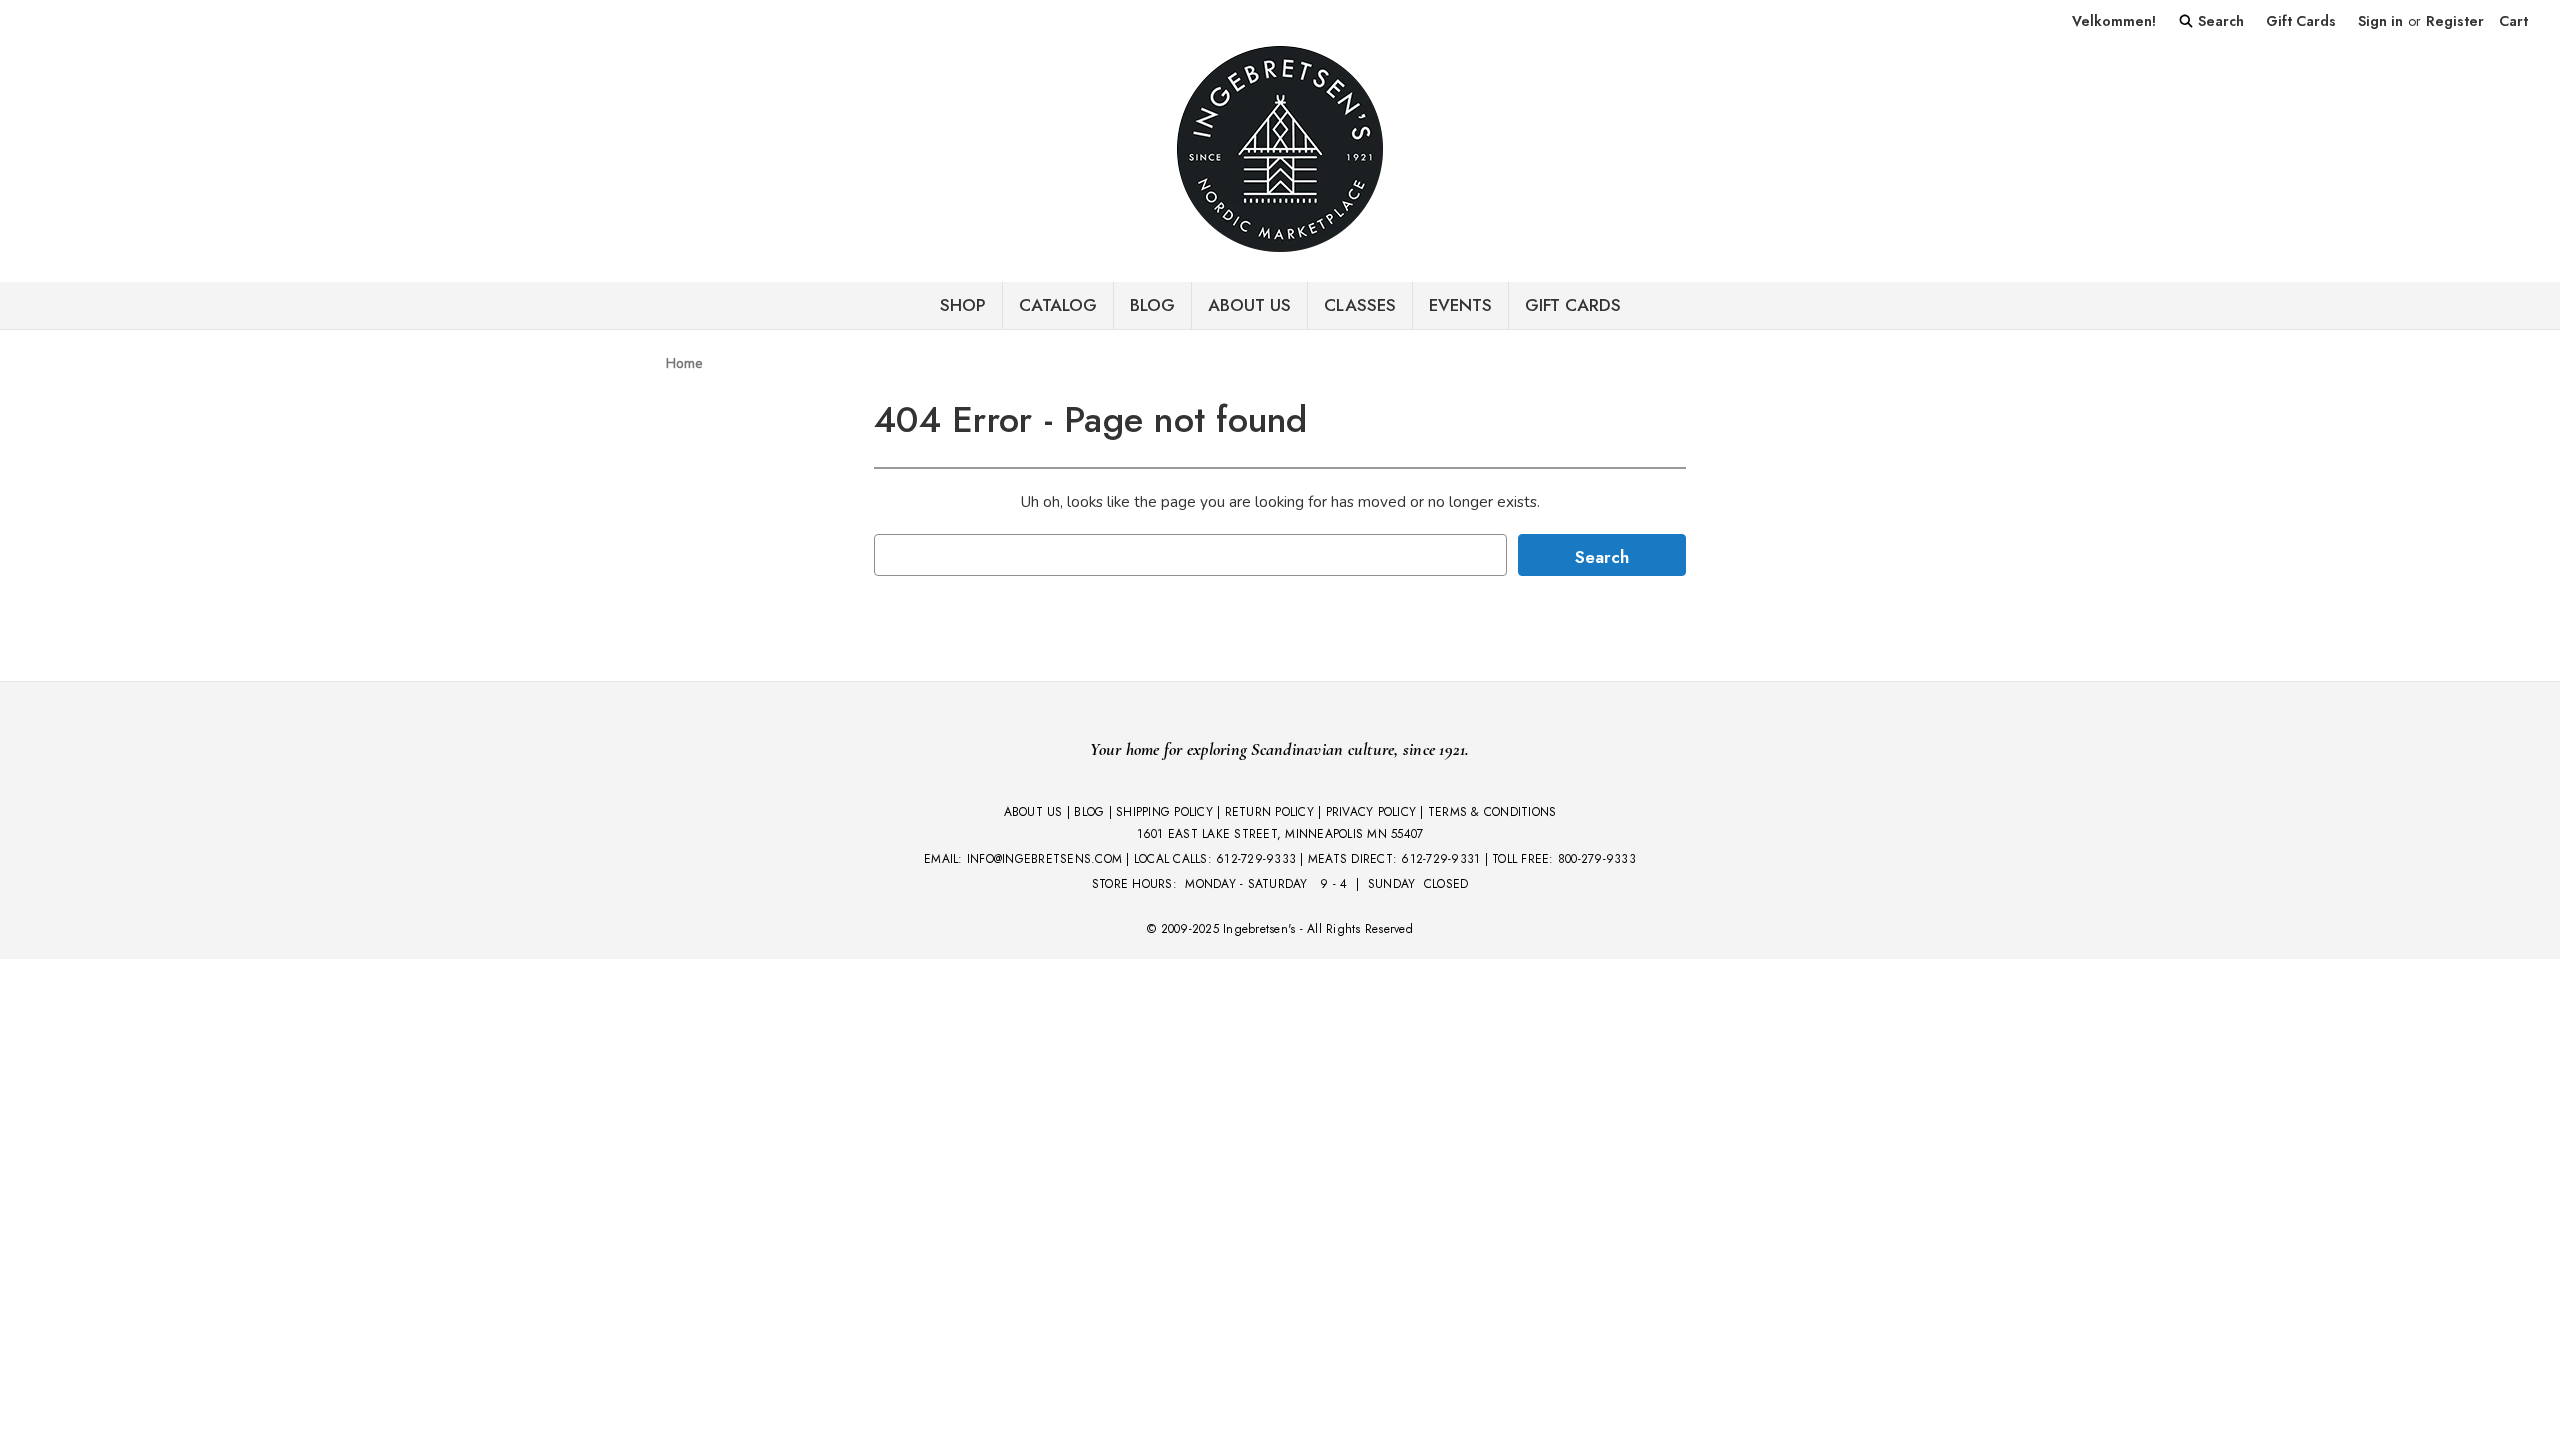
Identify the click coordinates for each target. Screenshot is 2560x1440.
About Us (1249, 305)
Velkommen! (2114, 21)
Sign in (2380, 21)
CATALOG (1058, 305)
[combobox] (1190, 555)
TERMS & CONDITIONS (1492, 812)
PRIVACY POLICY (1371, 812)
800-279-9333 (1597, 859)
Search (2219, 21)
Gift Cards (2301, 21)
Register (2455, 21)
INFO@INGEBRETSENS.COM (1044, 859)
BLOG (1152, 305)
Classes (1360, 305)
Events (1460, 305)
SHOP (963, 305)
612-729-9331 (1440, 859)
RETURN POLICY (1269, 812)
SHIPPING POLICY (1164, 812)
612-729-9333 (1256, 859)
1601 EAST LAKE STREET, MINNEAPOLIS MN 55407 (1280, 834)
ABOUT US (1033, 812)
